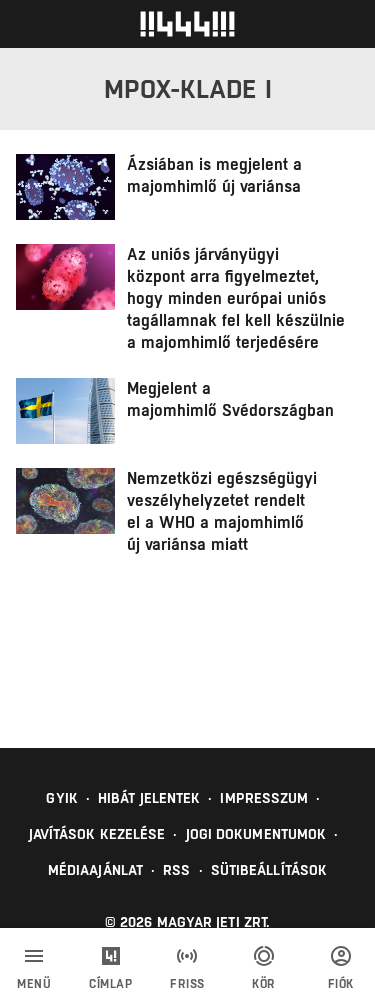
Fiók (341, 984)
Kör (264, 984)
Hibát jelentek (149, 798)
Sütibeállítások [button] (269, 870)
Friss (187, 984)
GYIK (61, 798)
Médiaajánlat (95, 870)
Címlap (110, 984)
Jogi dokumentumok (256, 834)
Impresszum (264, 798)
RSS (176, 870)
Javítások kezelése (97, 834)
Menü (34, 984)
